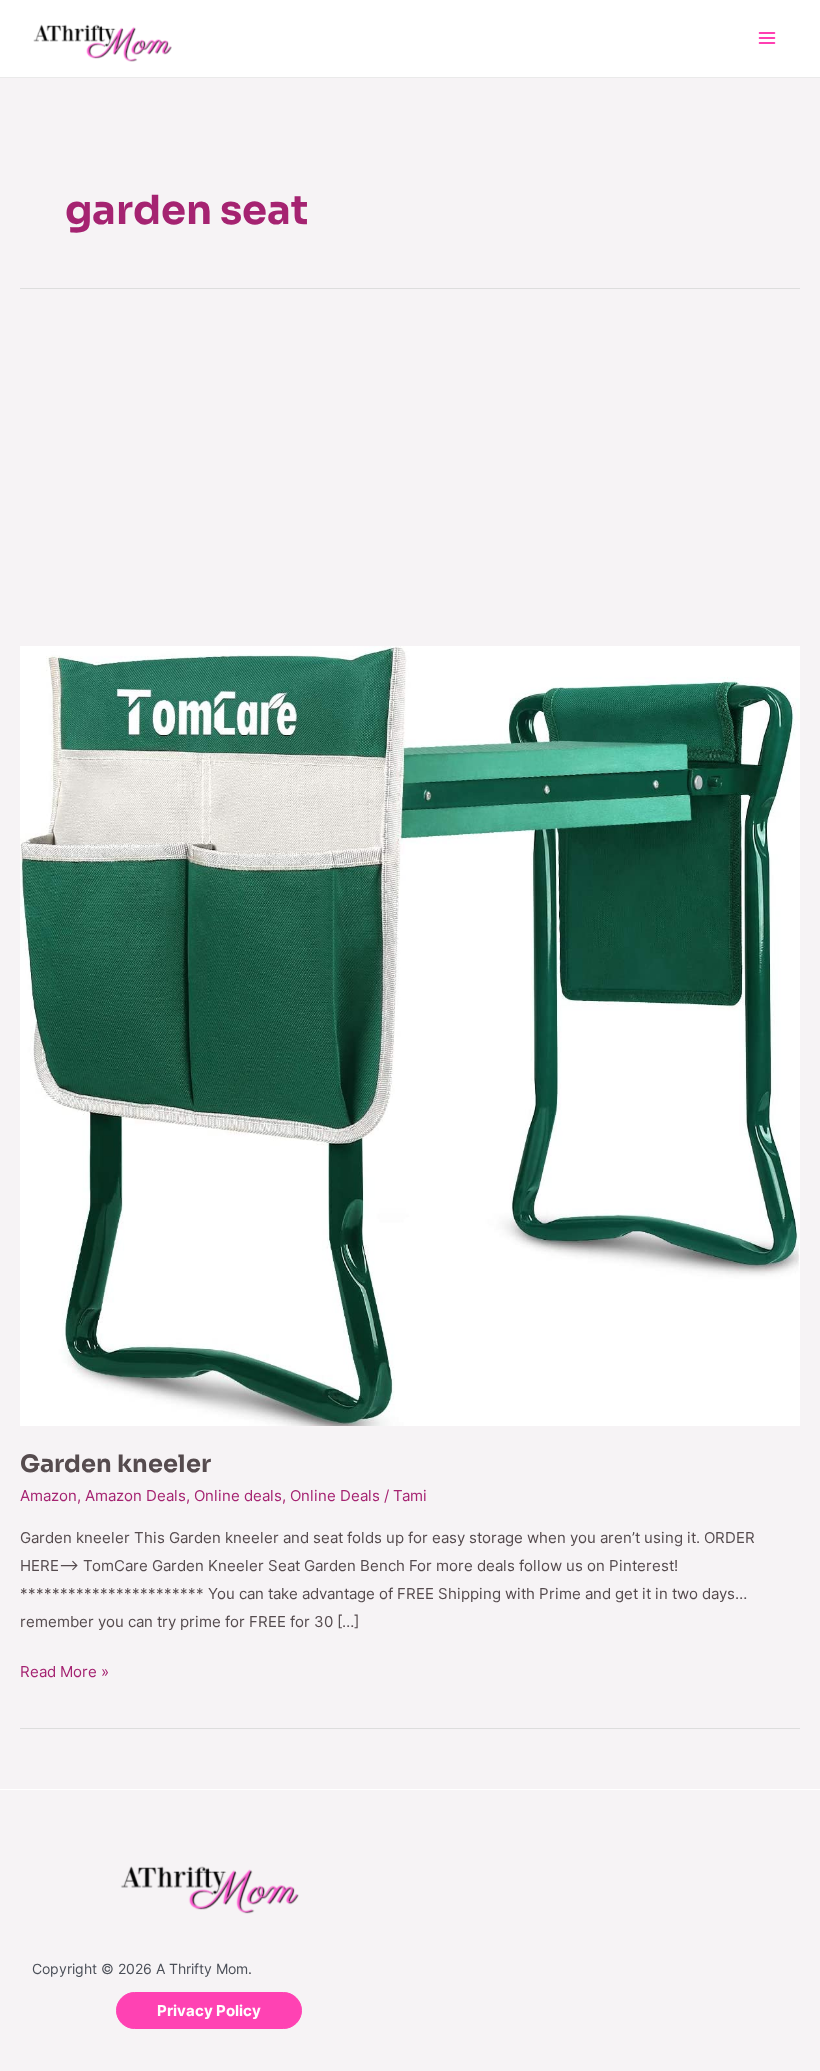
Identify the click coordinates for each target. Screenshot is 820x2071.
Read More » (64, 1669)
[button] (209, 2010)
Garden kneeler (115, 1464)
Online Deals (335, 1495)
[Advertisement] (410, 466)
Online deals (238, 1495)
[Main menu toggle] (767, 38)
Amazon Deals (135, 1495)
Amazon (48, 1495)
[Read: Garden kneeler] (410, 1034)
